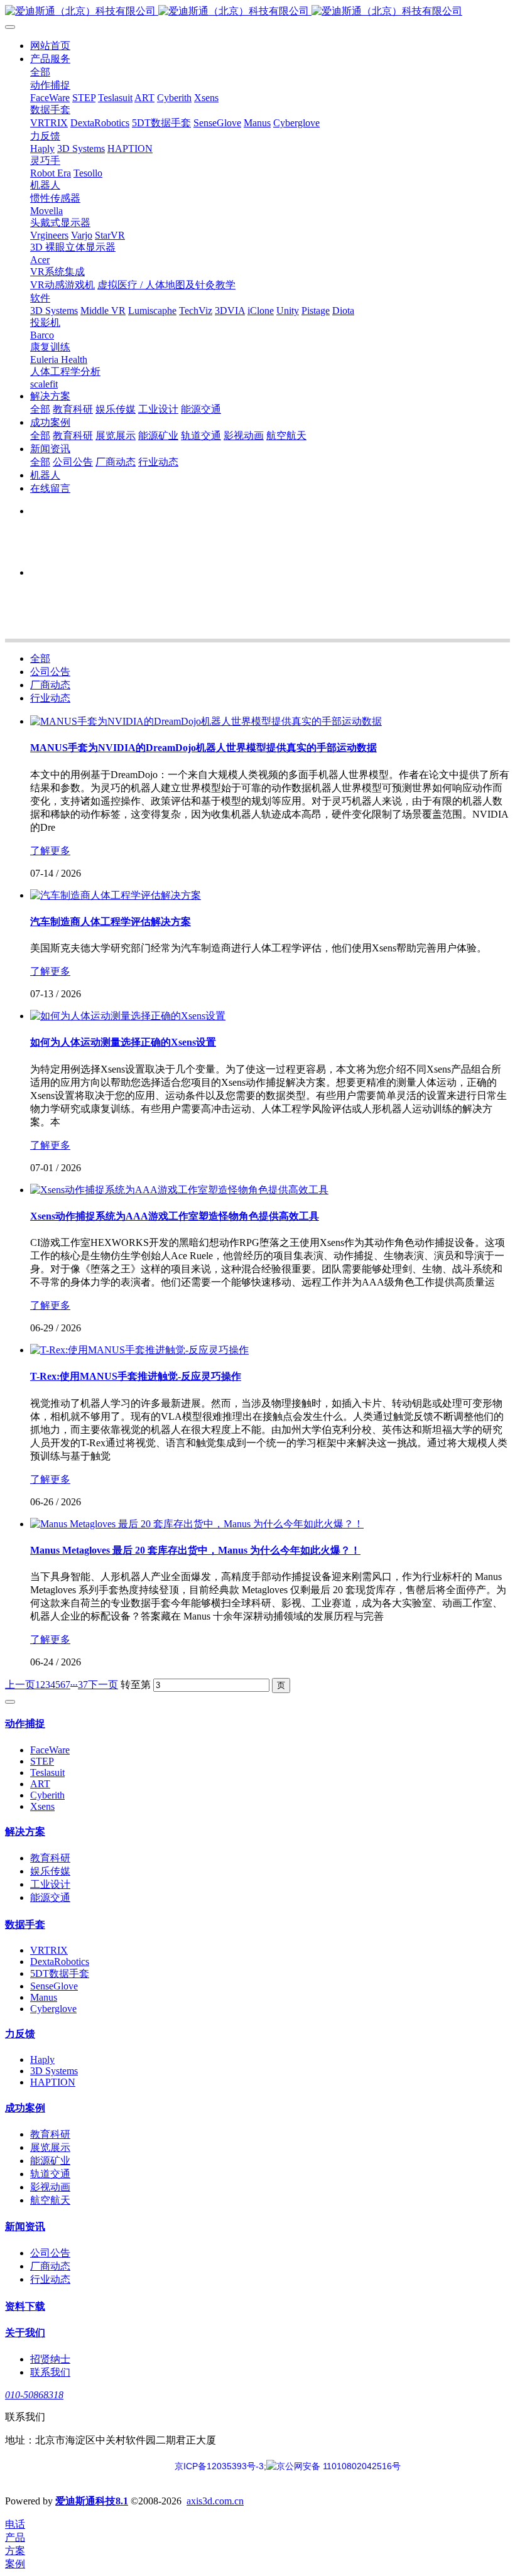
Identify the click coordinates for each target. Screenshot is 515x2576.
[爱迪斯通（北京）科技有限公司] (257, 12)
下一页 (103, 1685)
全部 (40, 72)
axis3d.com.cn (215, 2501)
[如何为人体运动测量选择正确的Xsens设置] (128, 1016)
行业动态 (50, 698)
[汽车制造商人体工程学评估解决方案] (116, 895)
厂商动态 (50, 685)
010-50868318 (34, 2395)
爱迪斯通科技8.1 (92, 2501)
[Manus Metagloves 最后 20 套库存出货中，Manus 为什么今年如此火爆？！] (197, 1524)
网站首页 (50, 46)
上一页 (20, 1685)
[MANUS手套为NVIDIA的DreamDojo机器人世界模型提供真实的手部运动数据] (206, 721)
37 (83, 1685)
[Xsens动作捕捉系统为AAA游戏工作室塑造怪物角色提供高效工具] (179, 1190)
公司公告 (50, 672)
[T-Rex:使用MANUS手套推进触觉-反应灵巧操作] (139, 1350)
